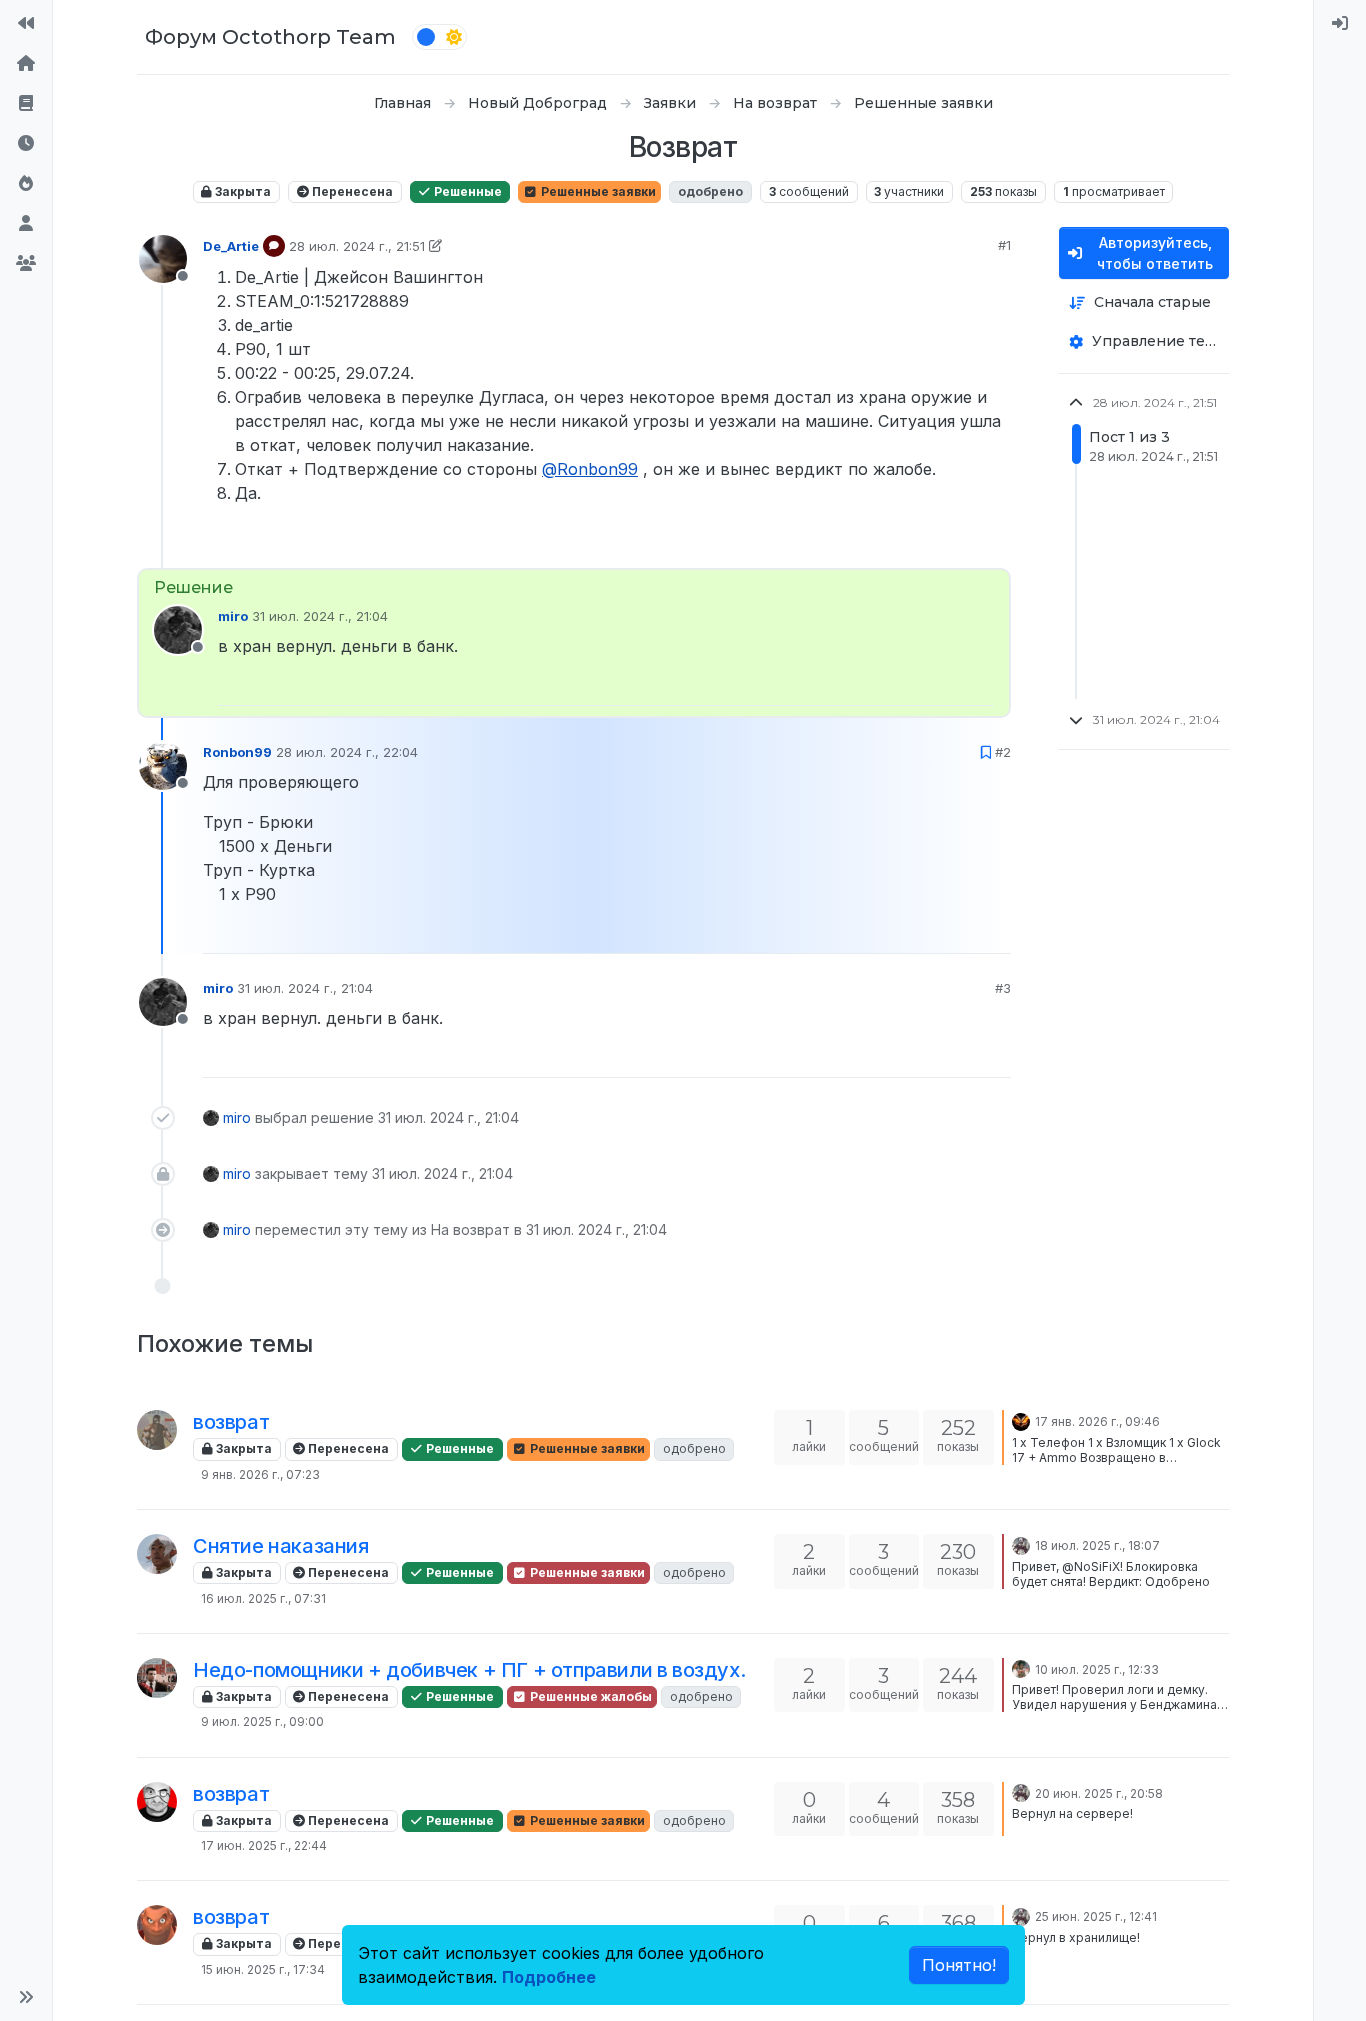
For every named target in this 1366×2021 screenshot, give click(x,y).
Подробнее (549, 1977)
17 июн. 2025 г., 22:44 (264, 1845)
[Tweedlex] (1021, 1668)
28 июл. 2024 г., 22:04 (347, 752)
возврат (231, 1422)
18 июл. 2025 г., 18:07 (1097, 1545)
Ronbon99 (237, 752)
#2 (1003, 752)
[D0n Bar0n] (1021, 1544)
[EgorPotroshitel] (157, 1430)
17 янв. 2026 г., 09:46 (1097, 1421)
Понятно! (959, 1965)
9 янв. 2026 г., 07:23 (260, 1474)
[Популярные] (26, 184)
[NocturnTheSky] (1021, 1420)
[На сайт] (26, 24)
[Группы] (26, 264)
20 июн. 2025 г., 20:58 (1099, 1793)
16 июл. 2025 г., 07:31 (263, 1598)
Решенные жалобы (589, 1696)
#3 (1003, 988)
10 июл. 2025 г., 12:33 (1097, 1669)
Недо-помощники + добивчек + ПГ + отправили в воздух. (469, 1670)
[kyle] (157, 1802)
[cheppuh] (157, 1678)
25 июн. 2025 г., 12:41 (1096, 1916)
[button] (26, 1997)
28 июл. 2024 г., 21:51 (357, 246)
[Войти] (1340, 24)
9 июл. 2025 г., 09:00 (262, 1721)
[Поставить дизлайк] (994, 544)
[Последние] (26, 144)
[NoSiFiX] (157, 1554)
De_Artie (231, 246)
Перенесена (351, 191)
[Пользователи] (26, 224)
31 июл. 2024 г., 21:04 (320, 616)
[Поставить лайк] (926, 544)
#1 (1004, 245)
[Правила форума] (26, 104)
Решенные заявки (597, 191)
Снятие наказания (281, 1546)
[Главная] (26, 64)
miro (233, 616)
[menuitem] (1340, 24)
